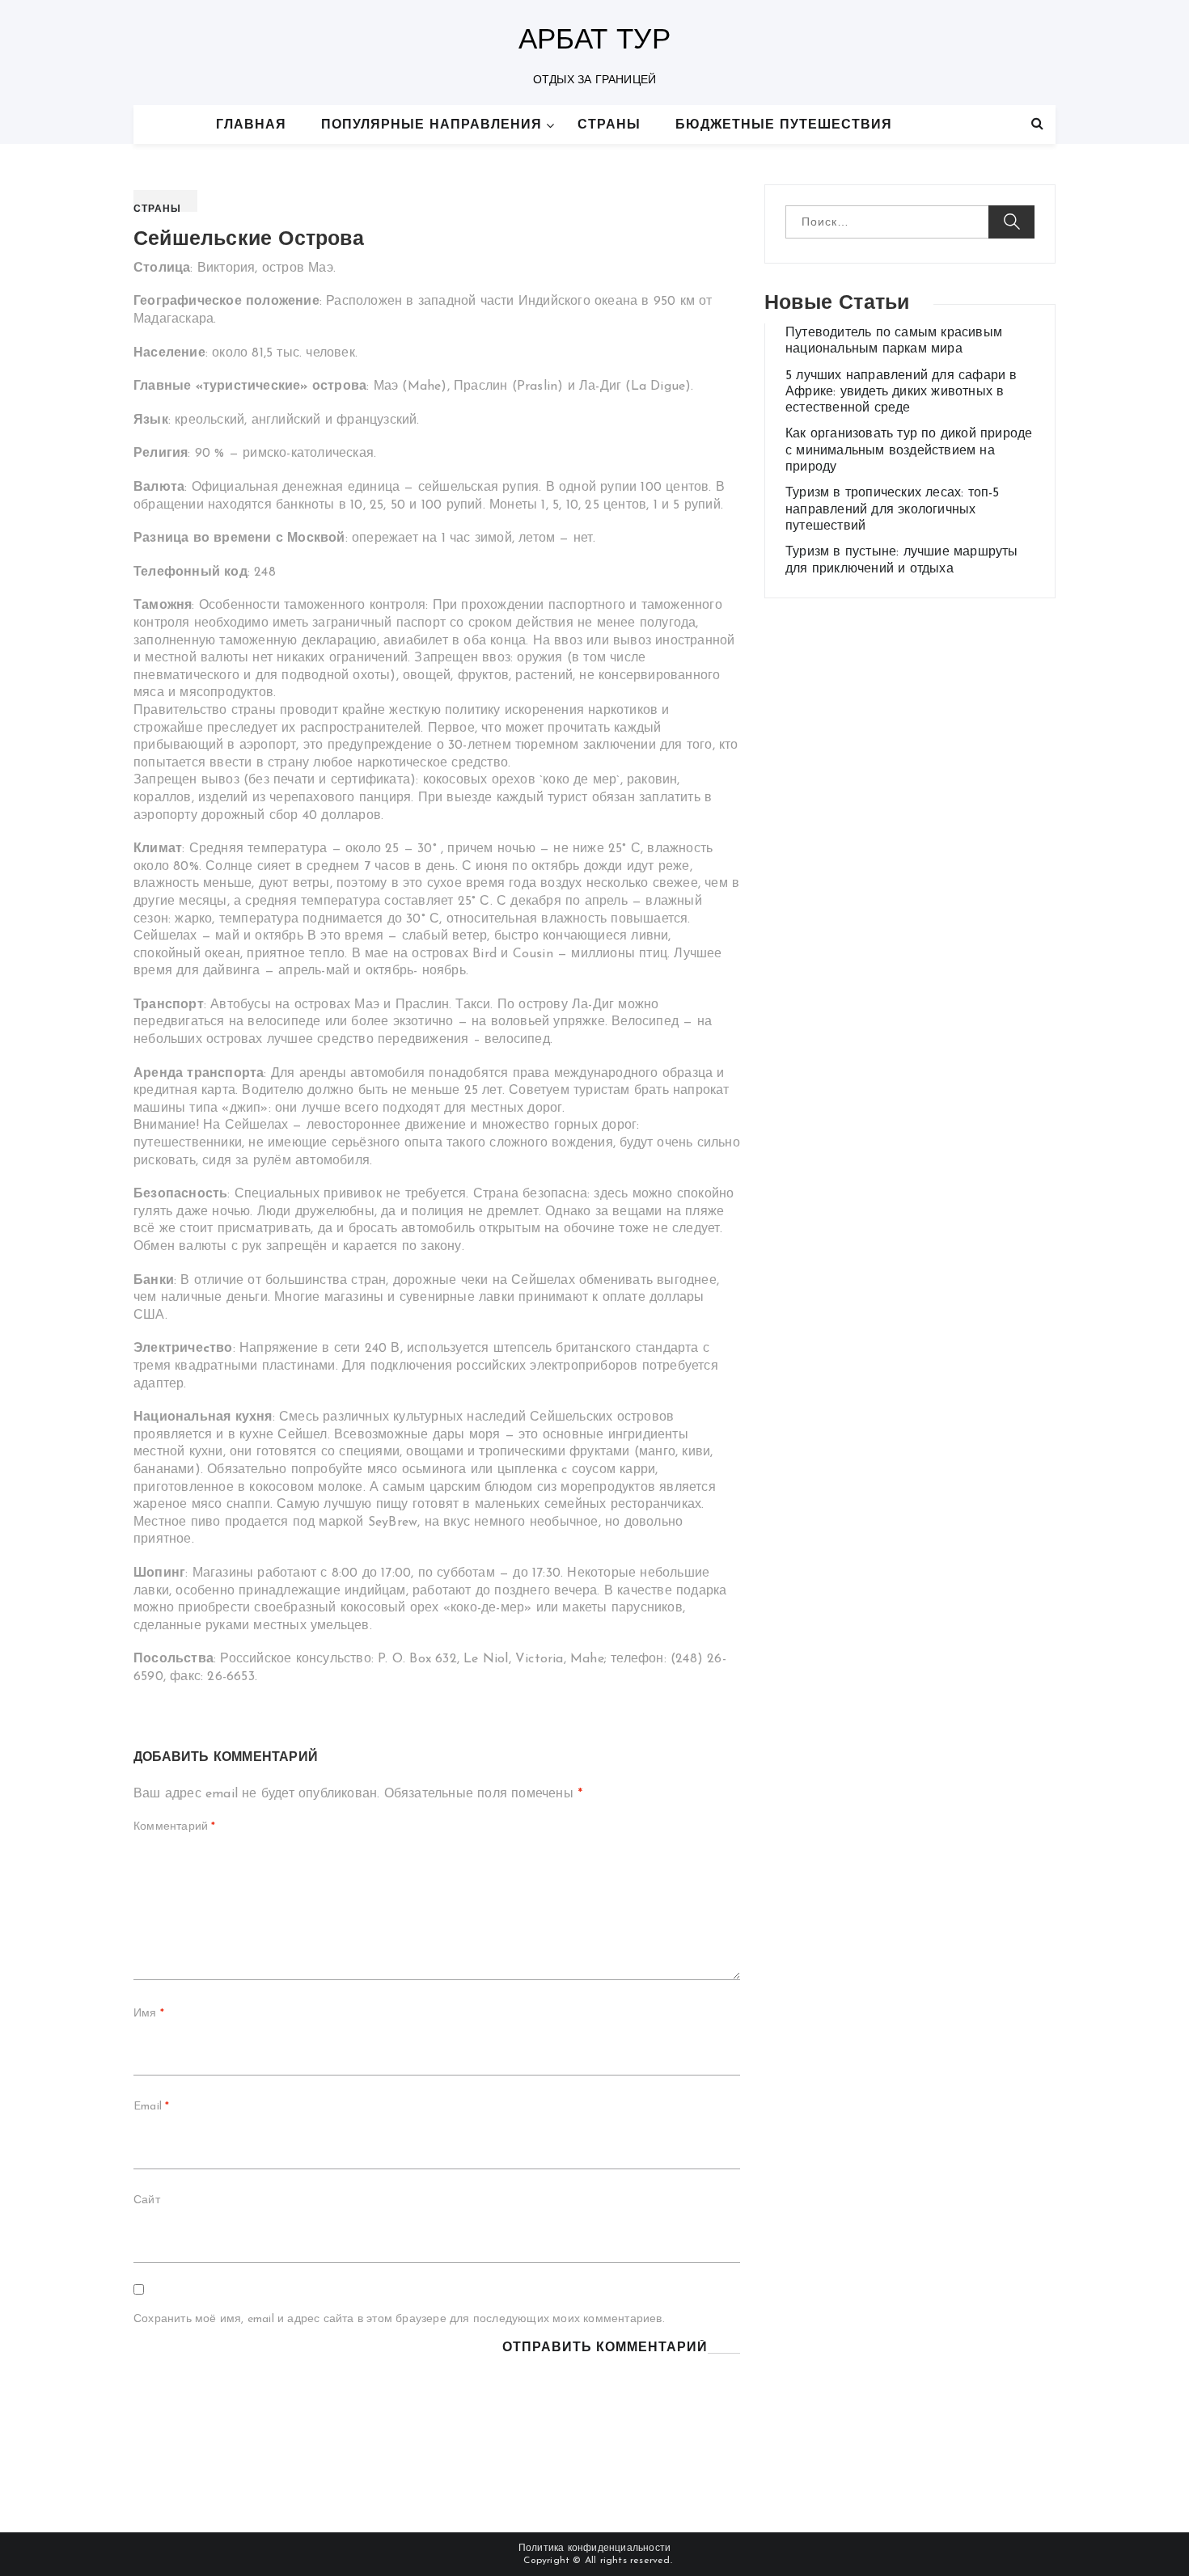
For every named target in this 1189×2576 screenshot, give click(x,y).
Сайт (147, 2200)
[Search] (1037, 125)
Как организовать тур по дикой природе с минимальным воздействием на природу (909, 451)
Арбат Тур (594, 42)
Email (151, 2107)
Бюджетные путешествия (784, 125)
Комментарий (175, 1827)
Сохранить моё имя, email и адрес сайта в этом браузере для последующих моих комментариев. (399, 2319)
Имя (149, 2014)
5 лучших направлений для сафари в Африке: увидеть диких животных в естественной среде (901, 393)
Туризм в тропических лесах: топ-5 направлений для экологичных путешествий (893, 510)
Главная (251, 125)
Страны (609, 125)
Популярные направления (432, 125)
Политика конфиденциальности (594, 2549)
